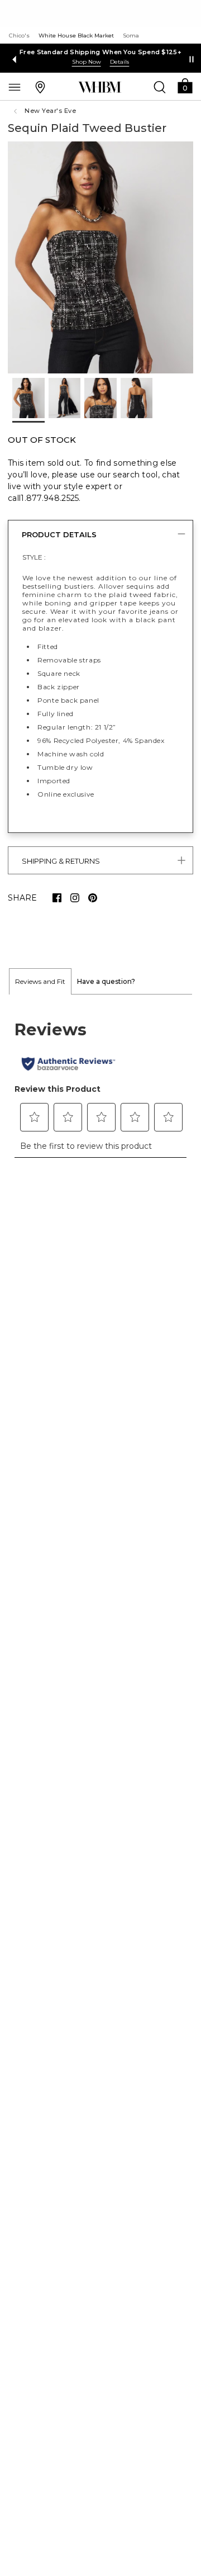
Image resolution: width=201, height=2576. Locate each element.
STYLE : (34, 557)
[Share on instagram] (75, 898)
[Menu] (15, 87)
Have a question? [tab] (106, 981)
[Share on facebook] (57, 898)
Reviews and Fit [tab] (40, 981)
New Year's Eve (50, 111)
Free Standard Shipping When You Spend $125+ (100, 52)
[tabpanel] (100, 1082)
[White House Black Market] (100, 87)
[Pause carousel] (192, 59)
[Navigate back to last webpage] (17, 111)
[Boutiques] (40, 87)
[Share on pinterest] (93, 898)
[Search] (160, 87)
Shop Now (87, 62)
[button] (185, 85)
